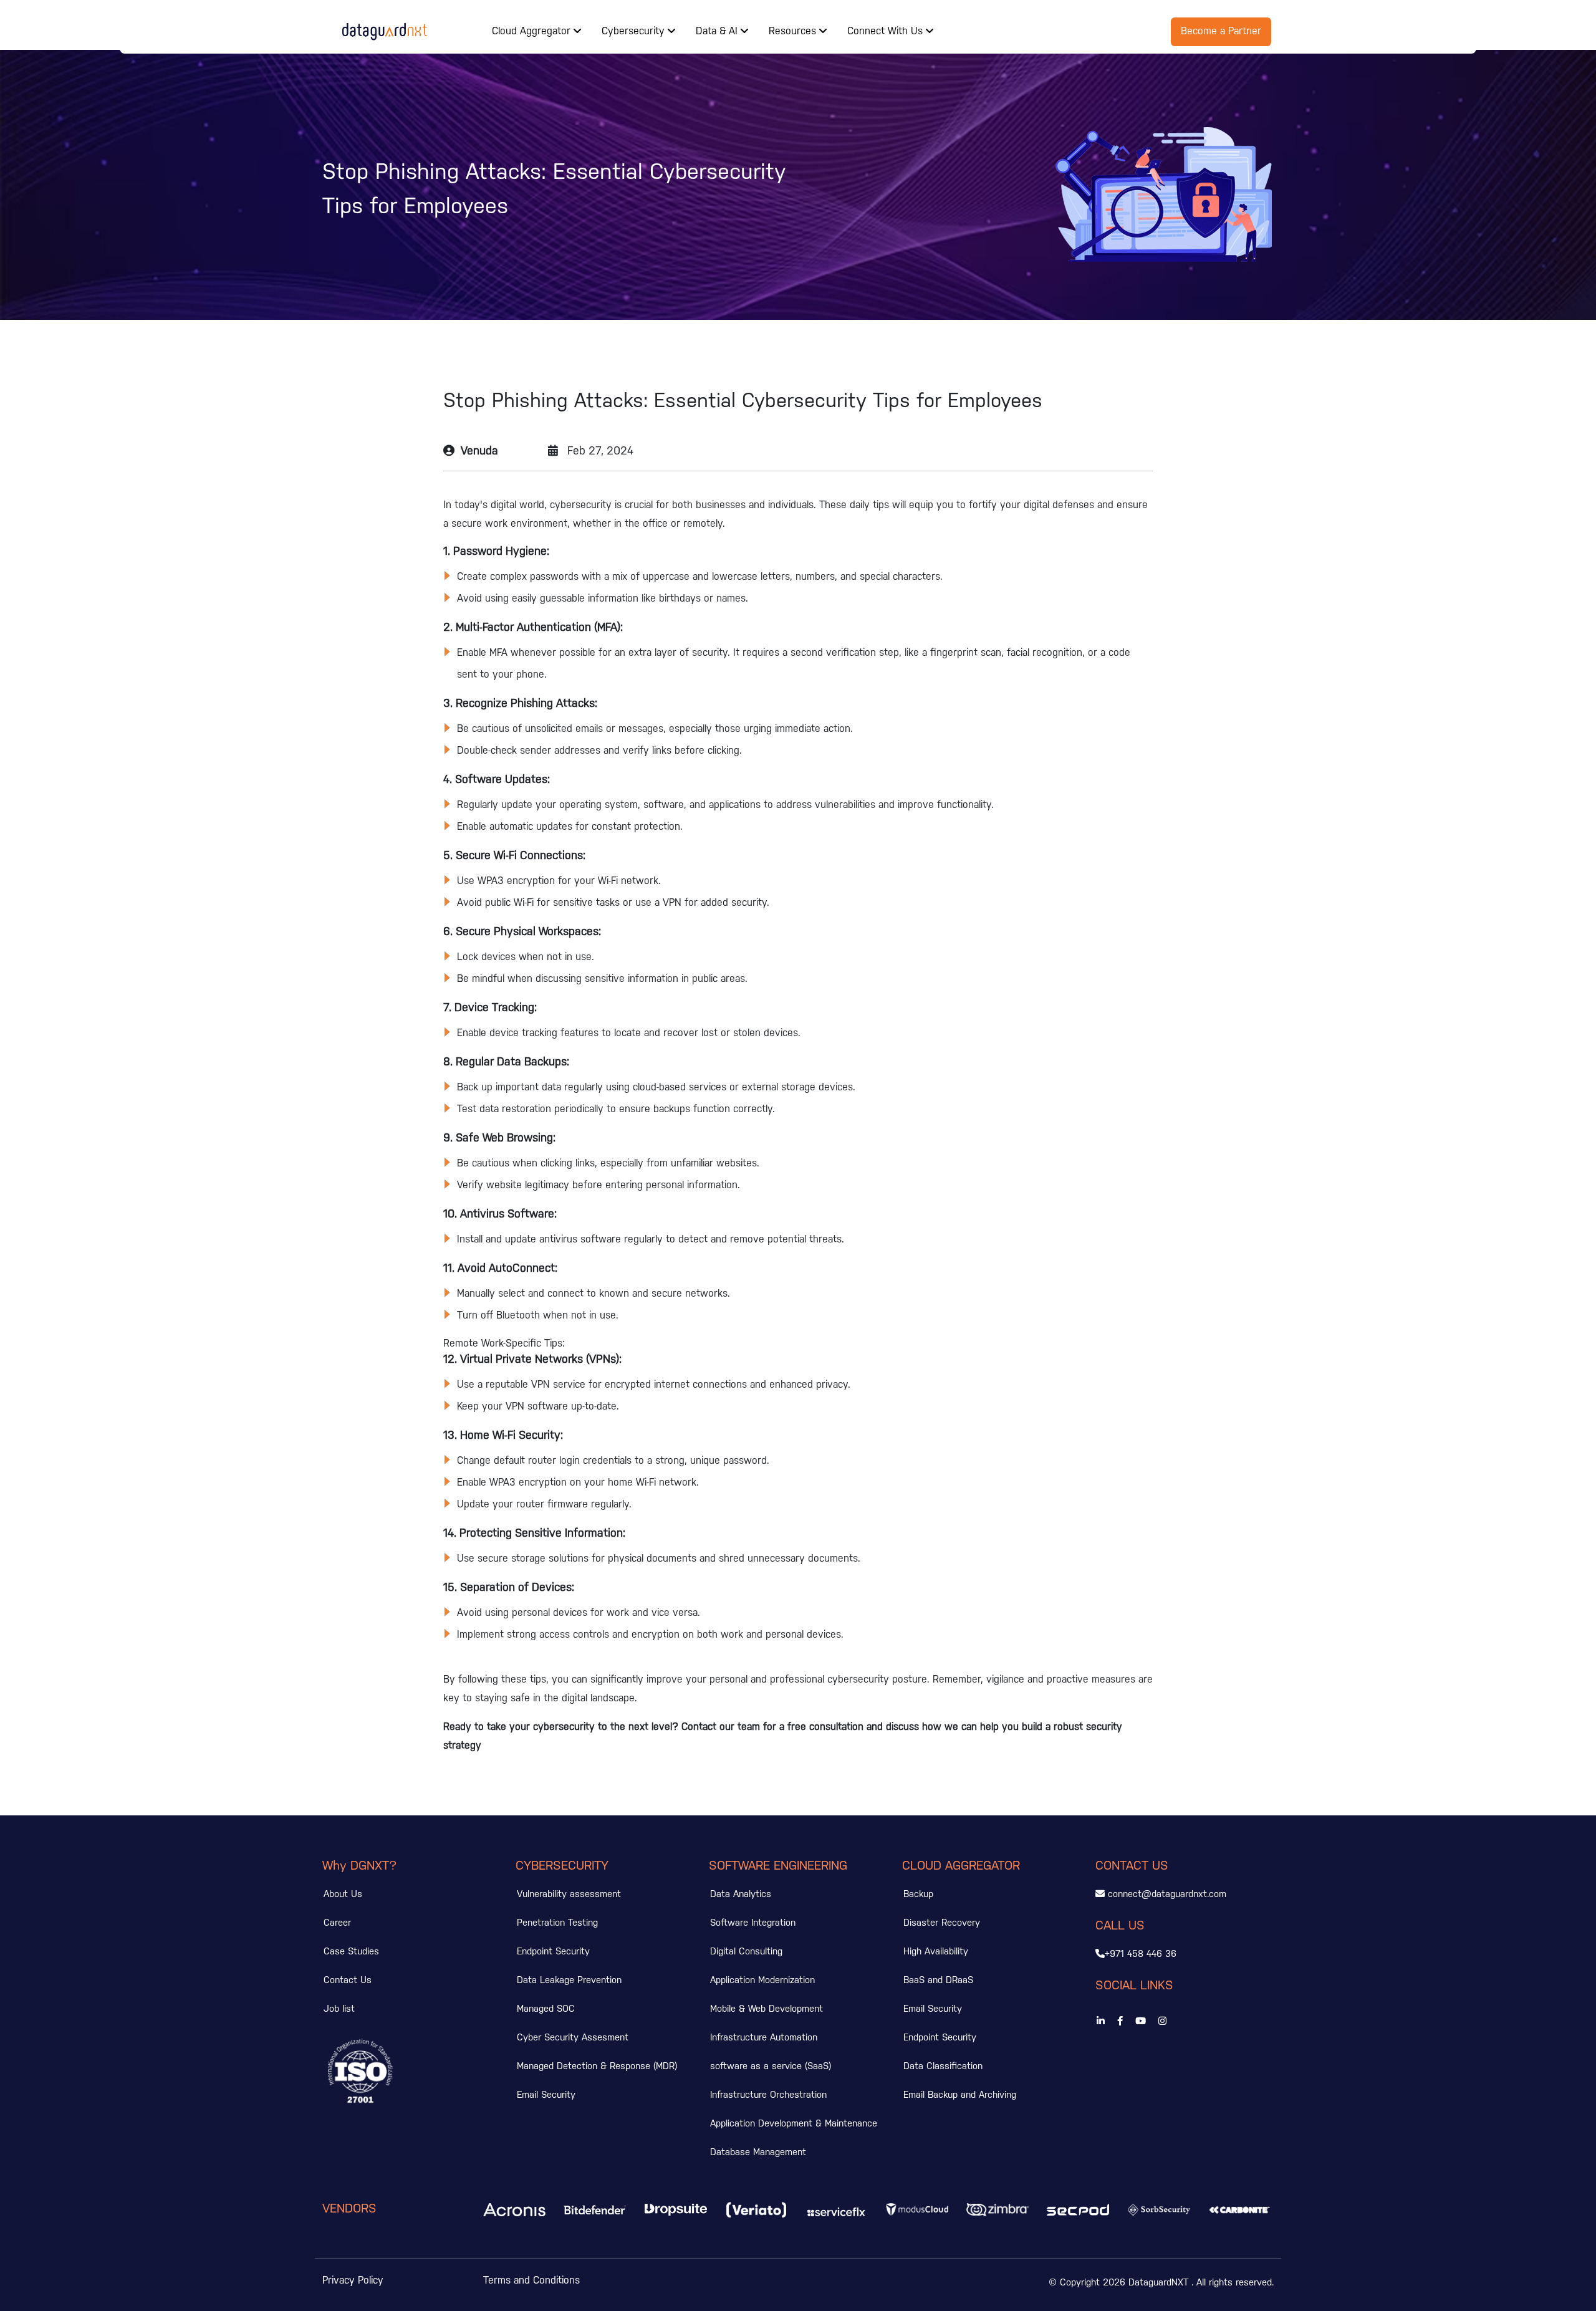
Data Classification (943, 2067)
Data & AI (718, 31)
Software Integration (753, 1923)
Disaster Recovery (942, 1923)
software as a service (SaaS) (771, 2067)
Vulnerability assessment (569, 1895)
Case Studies (351, 1952)
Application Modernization (762, 1981)
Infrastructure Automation (764, 2038)
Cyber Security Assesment (573, 2038)
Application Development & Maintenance (794, 2124)
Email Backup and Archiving (960, 2095)
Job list (339, 2009)
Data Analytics (741, 1895)
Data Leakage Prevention (569, 1981)
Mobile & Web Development (767, 2009)
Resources (794, 31)
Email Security (546, 2095)
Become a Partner (1221, 31)
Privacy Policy (353, 2281)
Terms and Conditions (531, 2281)
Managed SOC (546, 2009)
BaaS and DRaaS (938, 1981)
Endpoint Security (553, 1952)
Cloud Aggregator (533, 31)
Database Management (758, 2153)
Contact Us (348, 1981)
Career (337, 1923)
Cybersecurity (635, 31)
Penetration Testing (557, 1923)
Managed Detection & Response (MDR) (597, 2067)
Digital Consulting (746, 1952)
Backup (918, 1895)
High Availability (936, 1952)
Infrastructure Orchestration (768, 2095)
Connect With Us (887, 31)
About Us (343, 1895)
